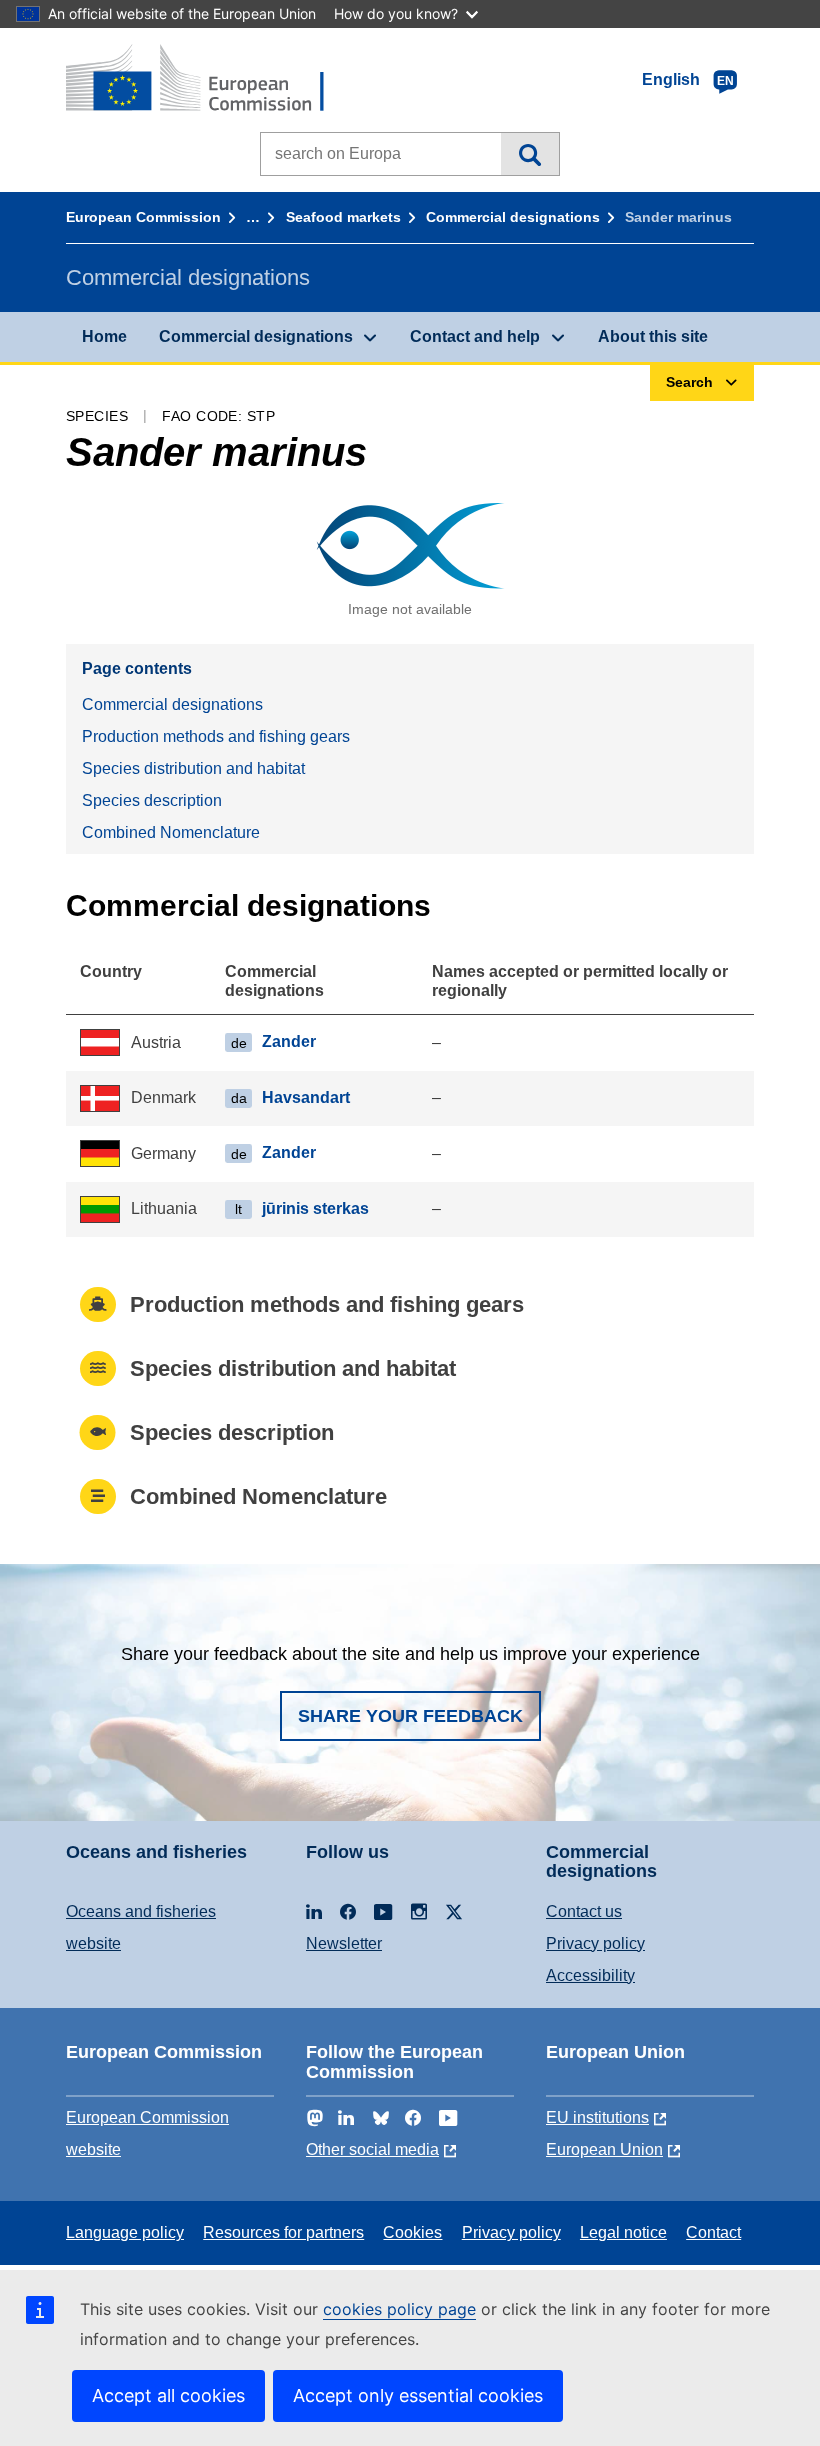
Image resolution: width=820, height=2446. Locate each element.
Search (529, 154)
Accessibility (590, 1975)
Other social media (372, 2149)
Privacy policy (595, 1943)
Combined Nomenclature (171, 832)
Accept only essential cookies (418, 2395)
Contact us (584, 1911)
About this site (653, 336)
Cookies (412, 2232)
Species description (152, 800)
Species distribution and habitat (193, 768)
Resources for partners (283, 2232)
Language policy (125, 2232)
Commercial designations (513, 217)
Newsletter (344, 1943)
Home (104, 336)
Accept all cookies (168, 2395)
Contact (713, 2232)
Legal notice (623, 2232)
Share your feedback (410, 1716)
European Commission (143, 217)
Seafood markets (343, 217)
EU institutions (597, 2117)
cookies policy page (399, 2309)
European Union (604, 2149)
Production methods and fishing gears (216, 736)
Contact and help (475, 336)
